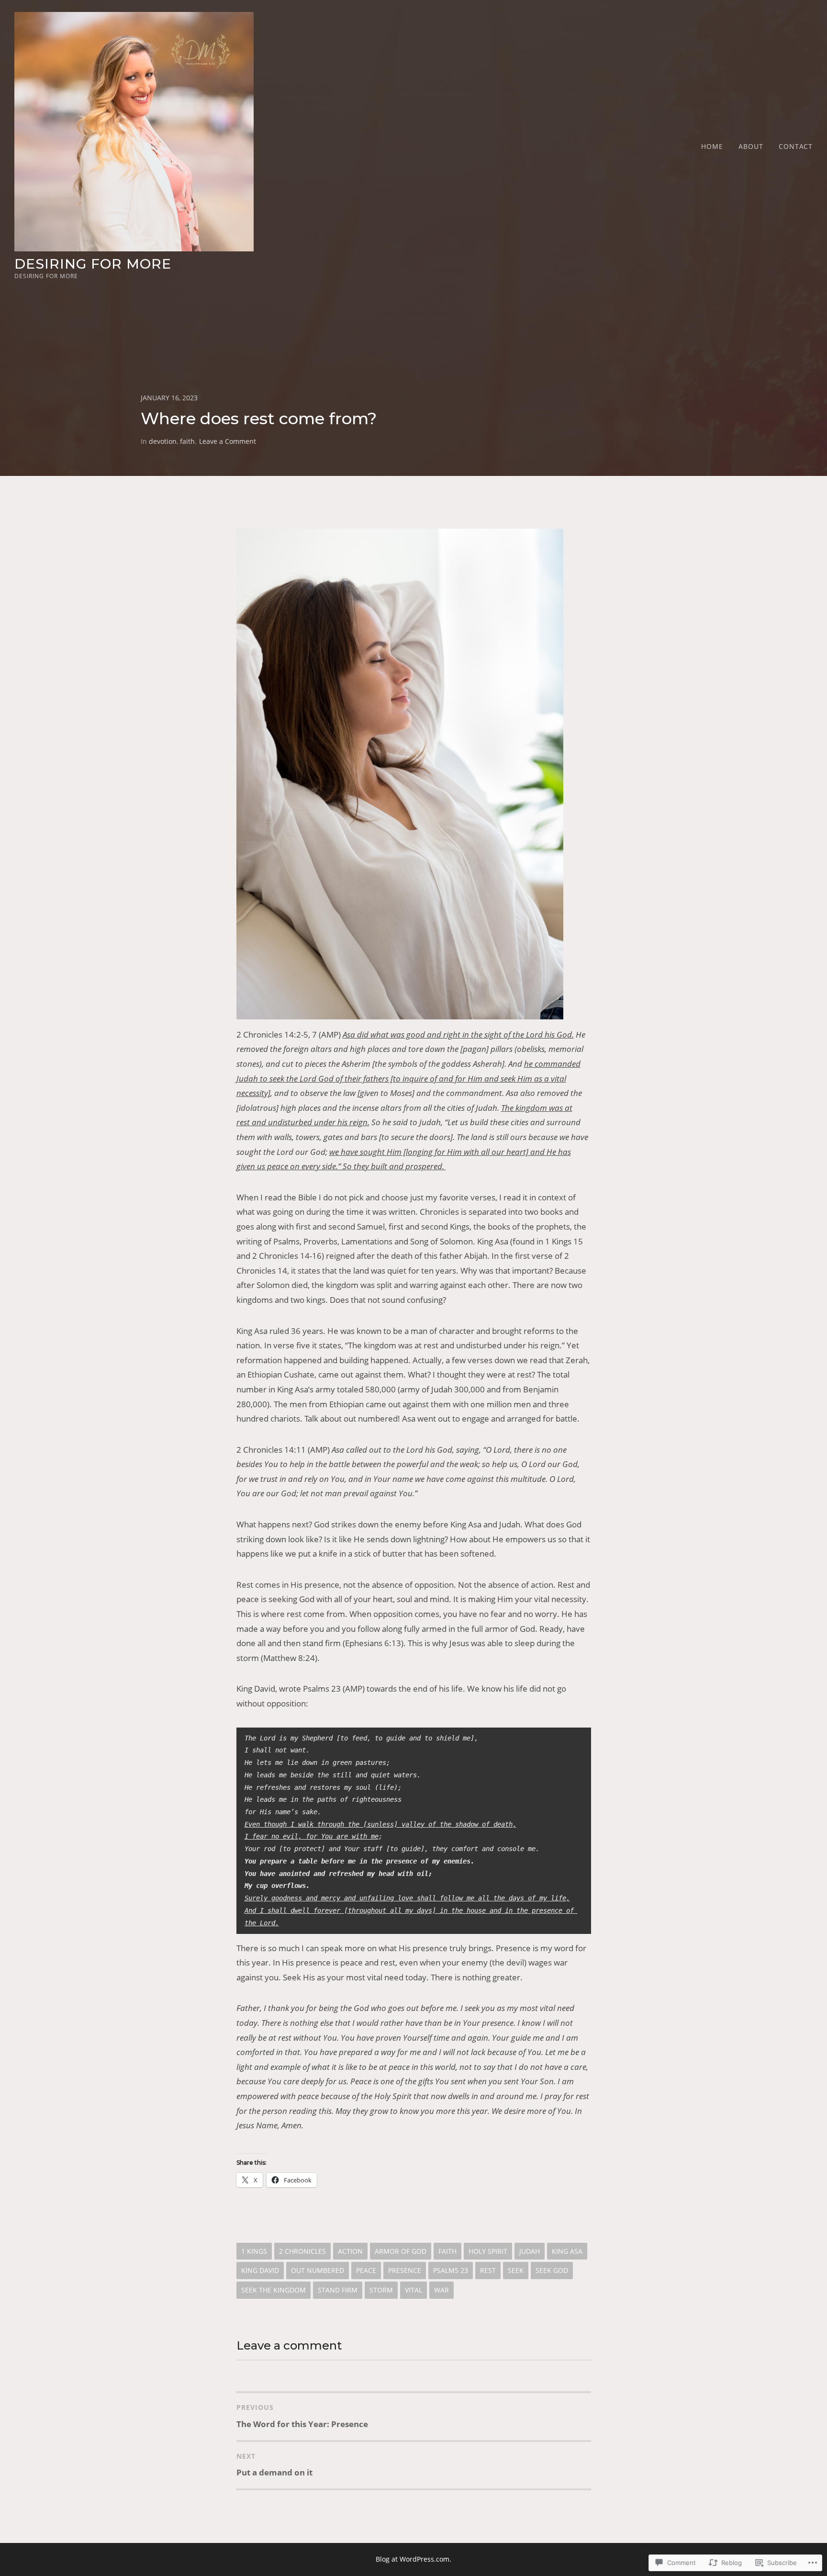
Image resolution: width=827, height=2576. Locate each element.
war (441, 2290)
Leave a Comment (228, 441)
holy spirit (488, 2251)
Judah (530, 2251)
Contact (796, 146)
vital (413, 2290)
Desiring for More (93, 264)
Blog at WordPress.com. (413, 2559)
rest (488, 2270)
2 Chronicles (302, 2251)
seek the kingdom (274, 2290)
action (350, 2251)
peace (366, 2270)
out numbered (318, 2270)
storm (381, 2290)
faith (187, 441)
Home (712, 146)
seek (516, 2270)
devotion (163, 441)
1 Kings (254, 2251)
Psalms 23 (451, 2270)
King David (260, 2270)
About (751, 146)
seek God (552, 2270)
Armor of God (401, 2251)
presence (405, 2270)
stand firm (338, 2290)
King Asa (567, 2251)
